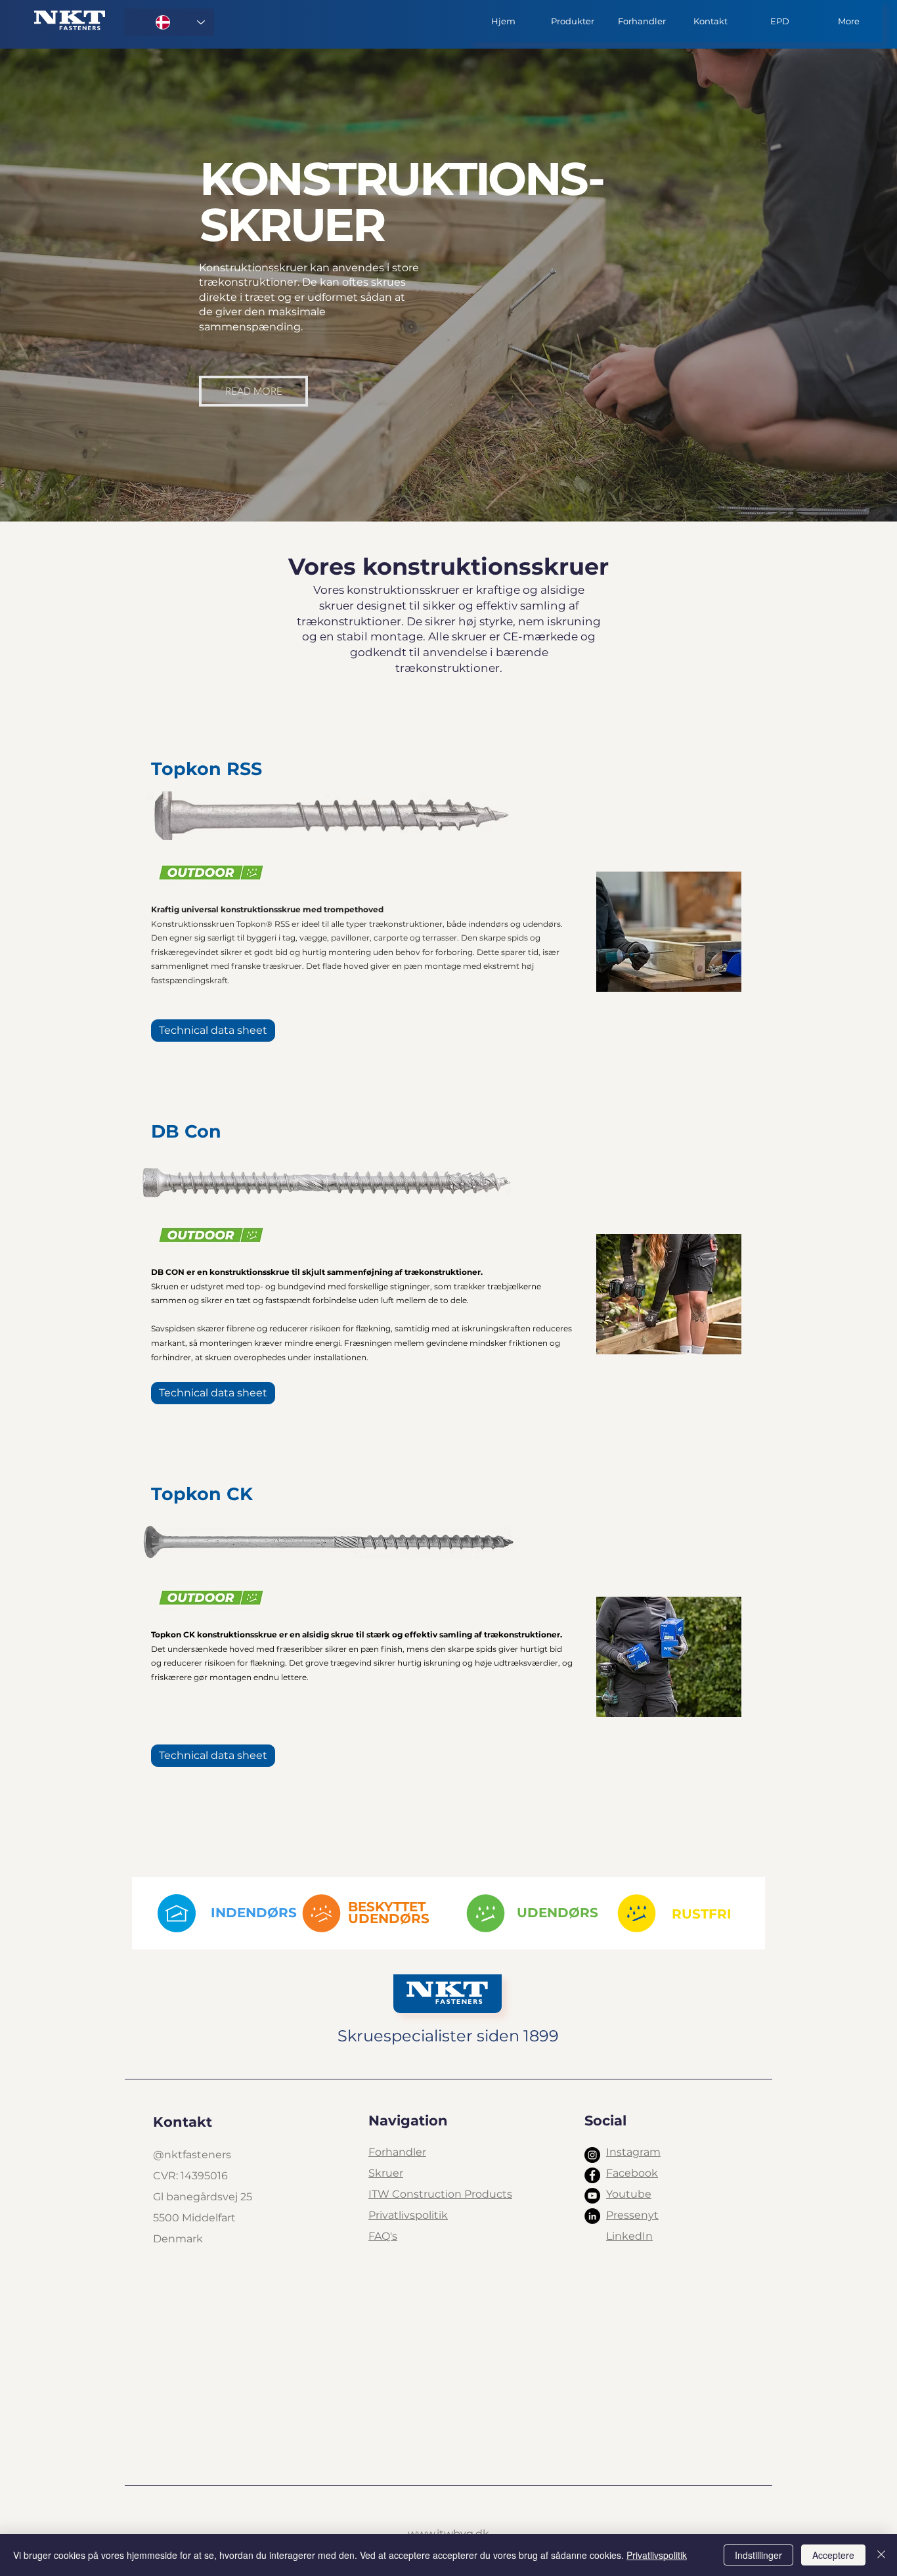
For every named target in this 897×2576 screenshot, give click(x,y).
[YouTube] (592, 2196)
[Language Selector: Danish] (169, 22)
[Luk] (881, 2555)
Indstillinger (758, 2555)
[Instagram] (592, 2155)
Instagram (633, 2152)
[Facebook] (592, 2175)
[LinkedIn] (592, 2216)
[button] (572, 21)
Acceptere (833, 2555)
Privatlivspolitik (657, 2555)
